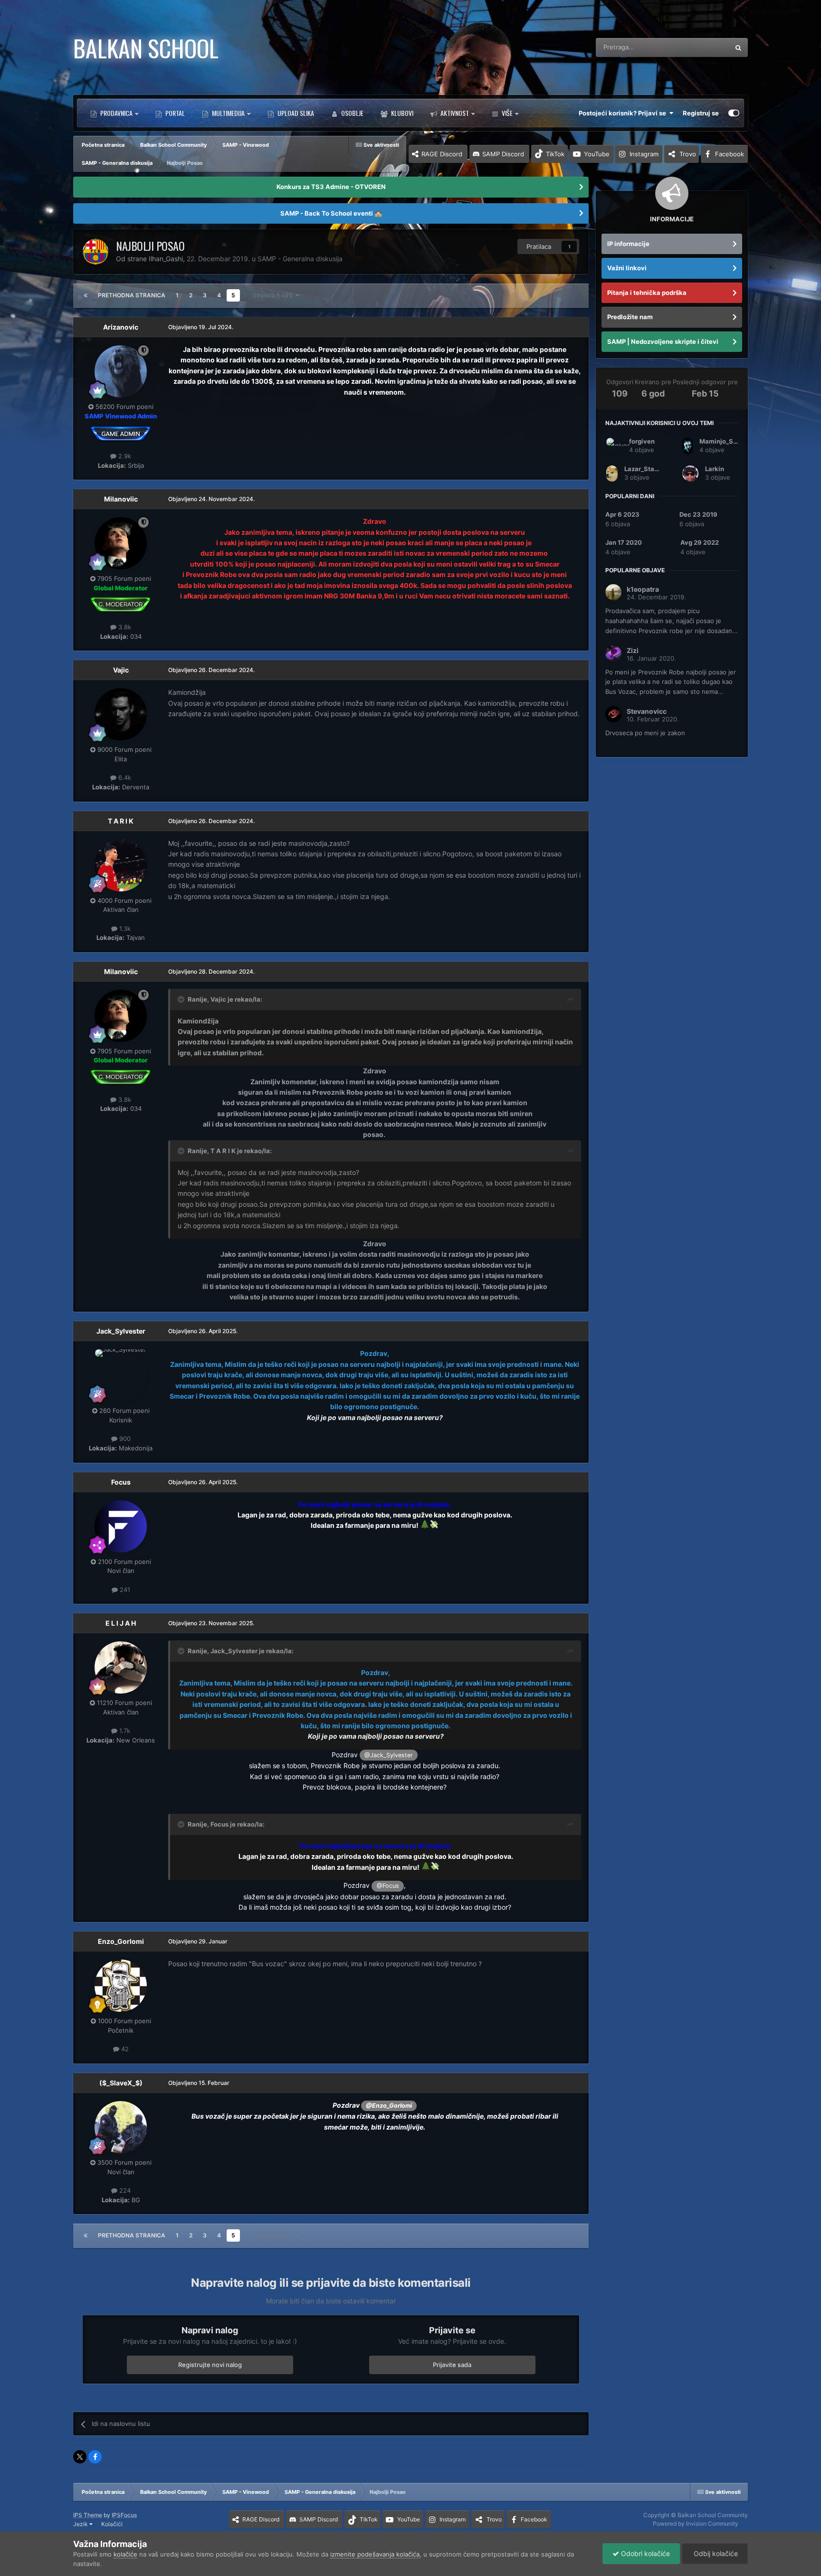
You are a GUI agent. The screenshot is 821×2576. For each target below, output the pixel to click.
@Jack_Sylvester (389, 1755)
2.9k (124, 456)
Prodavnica (116, 113)
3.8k (124, 627)
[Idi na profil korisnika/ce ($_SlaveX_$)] (121, 2127)
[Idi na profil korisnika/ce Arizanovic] (121, 371)
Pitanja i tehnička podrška (647, 293)
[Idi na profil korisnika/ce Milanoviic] (121, 543)
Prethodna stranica (132, 295)
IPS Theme (88, 2515)
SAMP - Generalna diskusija (300, 259)
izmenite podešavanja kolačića (375, 2554)
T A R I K (121, 821)
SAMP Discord (503, 154)
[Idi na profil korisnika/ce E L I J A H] (121, 1667)
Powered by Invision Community (696, 2524)
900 (124, 1439)
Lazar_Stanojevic (651, 469)
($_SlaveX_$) (121, 2083)
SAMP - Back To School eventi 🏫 (331, 213)
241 (124, 1590)
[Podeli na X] (80, 2457)
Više (507, 113)
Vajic (121, 670)
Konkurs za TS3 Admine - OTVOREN (331, 187)
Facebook (730, 154)
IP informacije (628, 244)
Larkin (715, 469)
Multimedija (228, 113)
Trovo (688, 154)
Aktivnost (454, 113)
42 (124, 2049)
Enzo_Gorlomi (121, 1941)
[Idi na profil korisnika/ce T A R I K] (121, 865)
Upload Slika (295, 113)
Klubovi (401, 113)
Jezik (81, 2524)
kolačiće (125, 2554)
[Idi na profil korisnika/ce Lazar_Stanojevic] (612, 474)
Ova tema (703, 47)
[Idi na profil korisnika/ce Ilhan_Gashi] (95, 252)
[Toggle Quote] (182, 999)
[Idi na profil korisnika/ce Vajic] (121, 714)
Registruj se (701, 113)
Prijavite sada (452, 2365)
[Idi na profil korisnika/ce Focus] (121, 1526)
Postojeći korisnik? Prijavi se (624, 113)
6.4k (124, 777)
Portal (174, 113)
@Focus (388, 1886)
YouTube (597, 154)
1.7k (124, 1731)
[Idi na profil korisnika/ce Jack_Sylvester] (121, 1375)
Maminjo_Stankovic (730, 441)
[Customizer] (734, 113)
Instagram (644, 154)
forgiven (642, 441)
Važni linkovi (627, 268)
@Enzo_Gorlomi (389, 2106)
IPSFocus (124, 2515)
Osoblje (352, 113)
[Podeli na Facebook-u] (95, 2457)
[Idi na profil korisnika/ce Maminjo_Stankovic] (687, 446)
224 (124, 2190)
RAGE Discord (442, 154)
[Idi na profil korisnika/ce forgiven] (614, 446)
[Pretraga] (738, 47)
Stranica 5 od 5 (274, 295)
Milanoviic (121, 499)
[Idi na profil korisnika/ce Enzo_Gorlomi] (121, 1986)
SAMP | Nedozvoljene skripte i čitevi (663, 341)
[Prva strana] (86, 295)
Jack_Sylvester (121, 1331)
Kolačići (112, 2524)
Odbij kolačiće (715, 2553)
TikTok (555, 154)
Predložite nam (630, 317)
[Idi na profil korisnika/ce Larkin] (690, 474)
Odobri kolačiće (644, 2553)
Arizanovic (121, 327)
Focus (121, 1482)
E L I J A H (121, 1623)
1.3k (124, 928)
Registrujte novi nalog (210, 2365)
